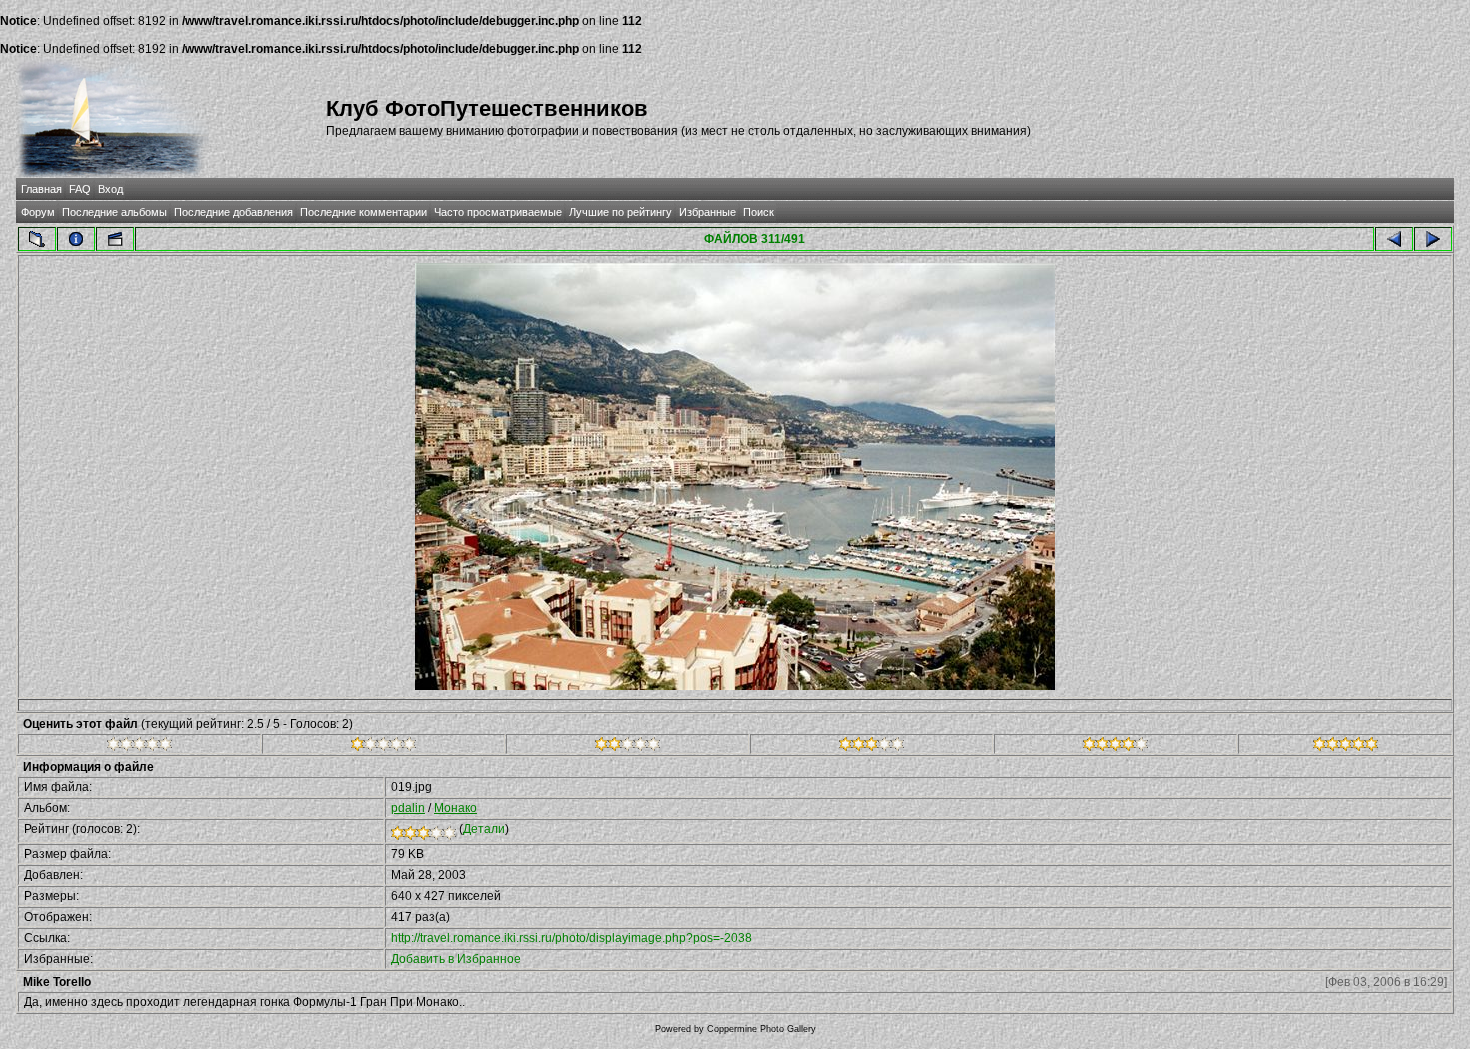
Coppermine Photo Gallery (761, 1029)
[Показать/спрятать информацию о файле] (76, 239)
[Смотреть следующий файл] (1433, 239)
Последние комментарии (363, 212)
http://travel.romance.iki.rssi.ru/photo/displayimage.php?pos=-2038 (571, 938)
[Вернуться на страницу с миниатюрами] (37, 239)
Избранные (707, 212)
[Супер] (1345, 747)
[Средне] (627, 747)
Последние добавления (233, 212)
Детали (484, 829)
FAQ (80, 189)
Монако (455, 808)
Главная (41, 189)
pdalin (408, 808)
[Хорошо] (871, 747)
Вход (110, 189)
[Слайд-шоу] (115, 239)
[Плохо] (383, 747)
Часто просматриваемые (498, 212)
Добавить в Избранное (456, 959)
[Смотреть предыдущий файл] (1394, 239)
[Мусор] (139, 747)
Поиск (758, 212)
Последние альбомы (114, 212)
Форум (38, 212)
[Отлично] (1115, 747)
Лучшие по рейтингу (620, 212)
